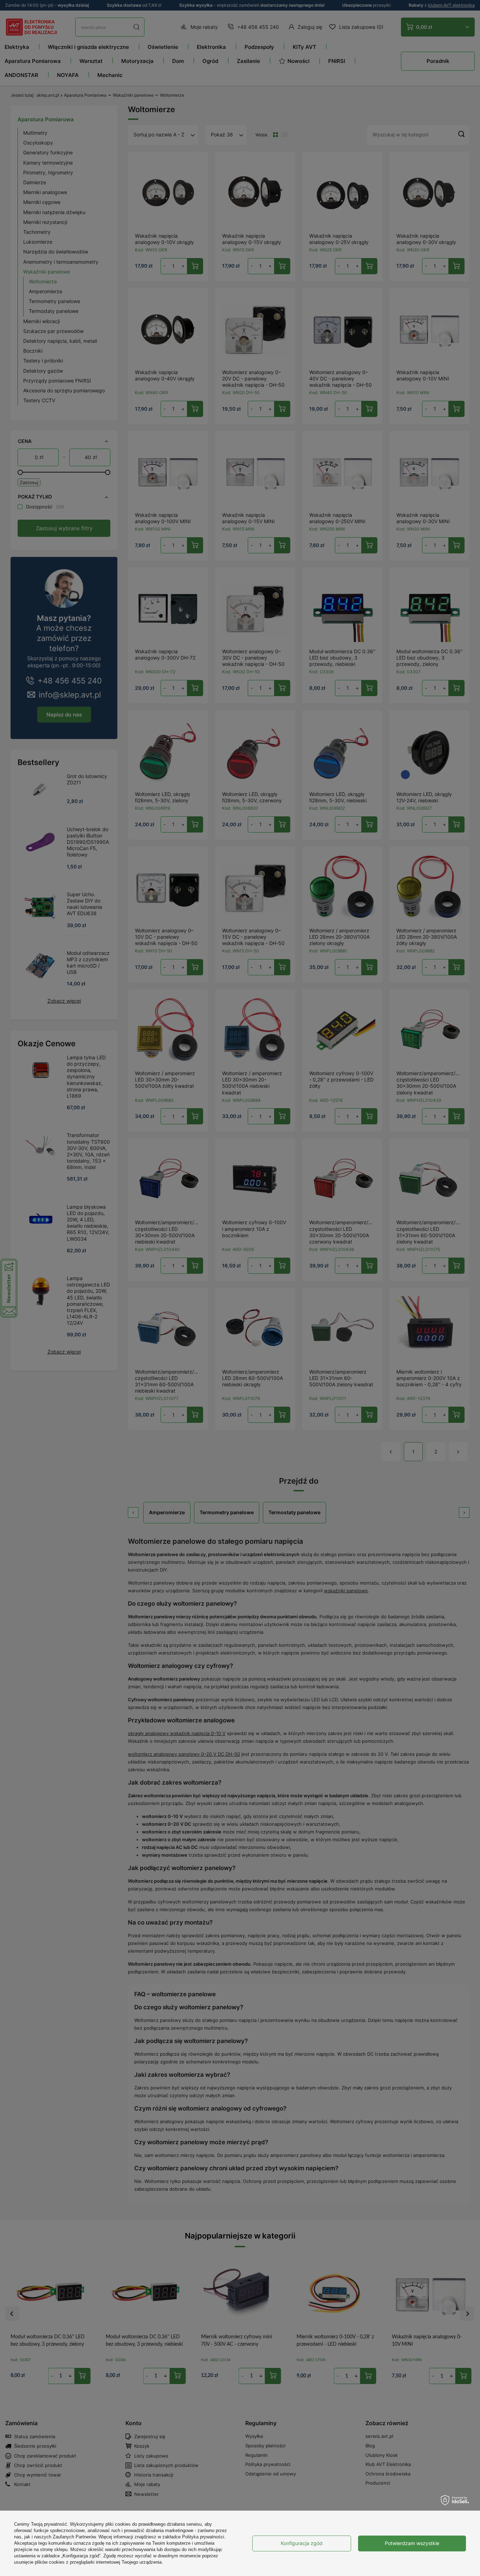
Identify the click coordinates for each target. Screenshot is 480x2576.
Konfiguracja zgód (302, 2543)
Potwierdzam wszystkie (412, 2543)
